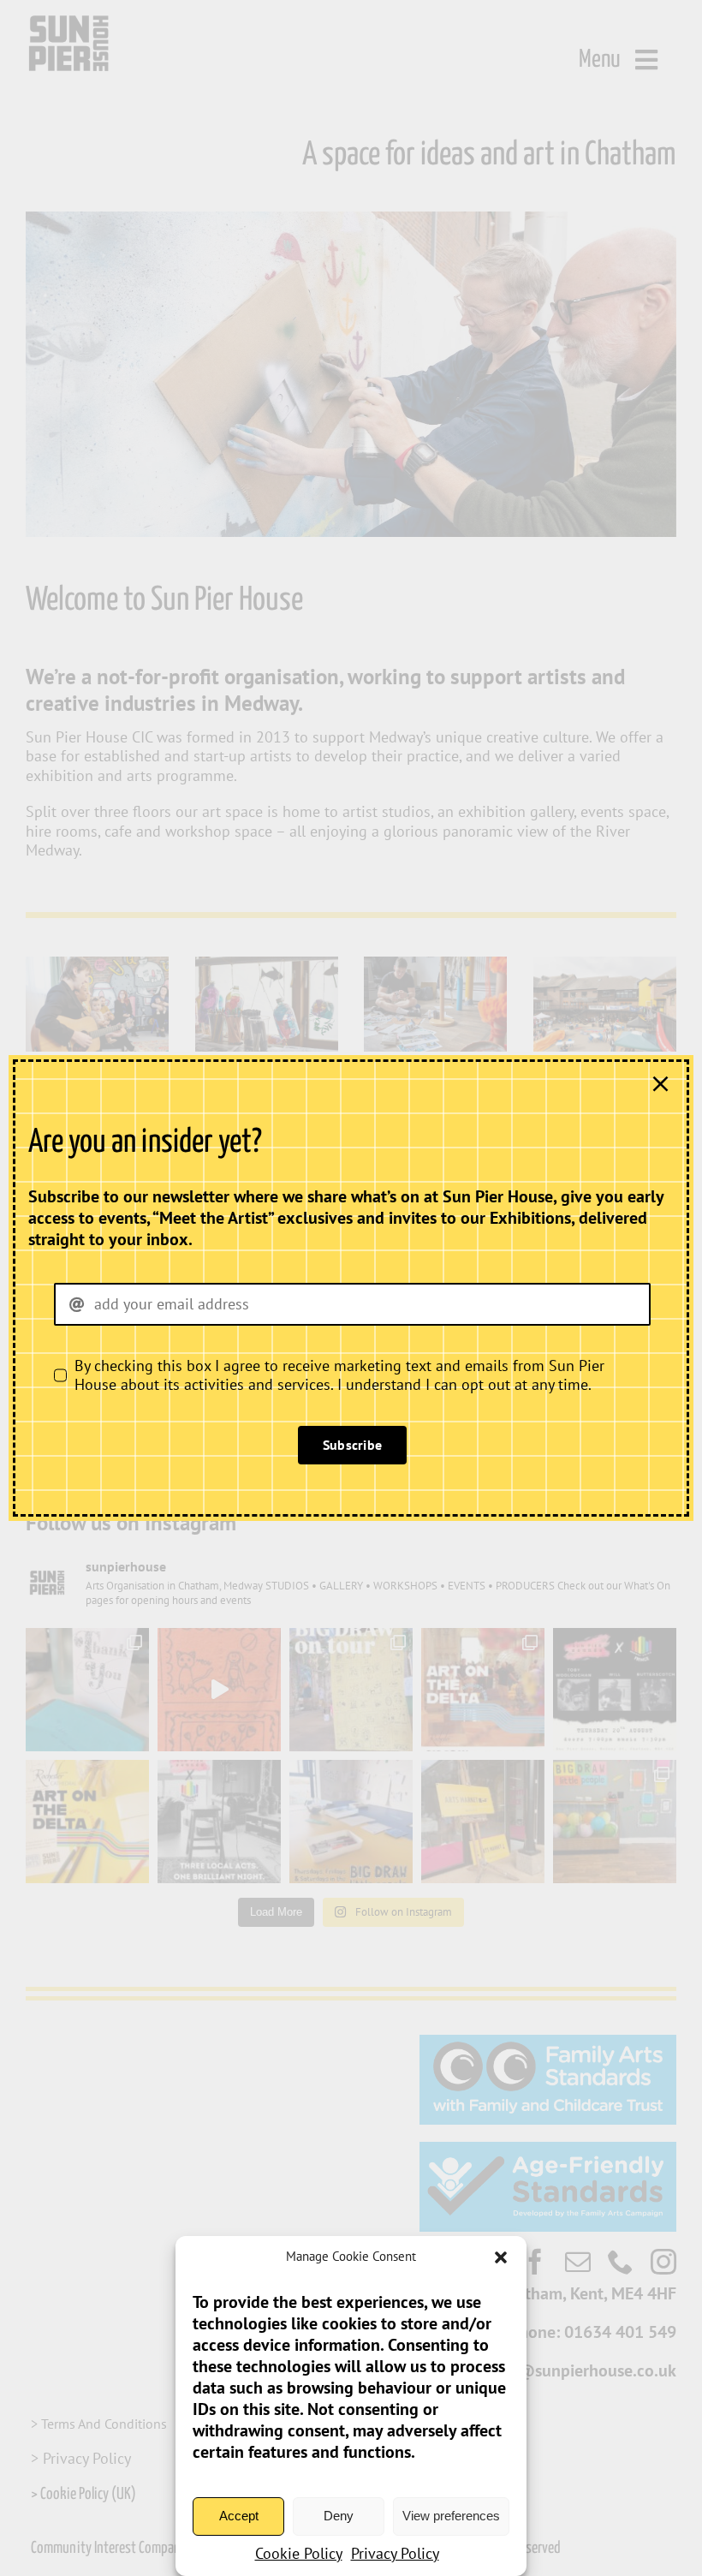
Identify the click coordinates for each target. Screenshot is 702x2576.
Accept (239, 2516)
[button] (501, 2257)
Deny (339, 2516)
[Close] (660, 1084)
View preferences (451, 2516)
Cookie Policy (299, 2553)
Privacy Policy (395, 2553)
